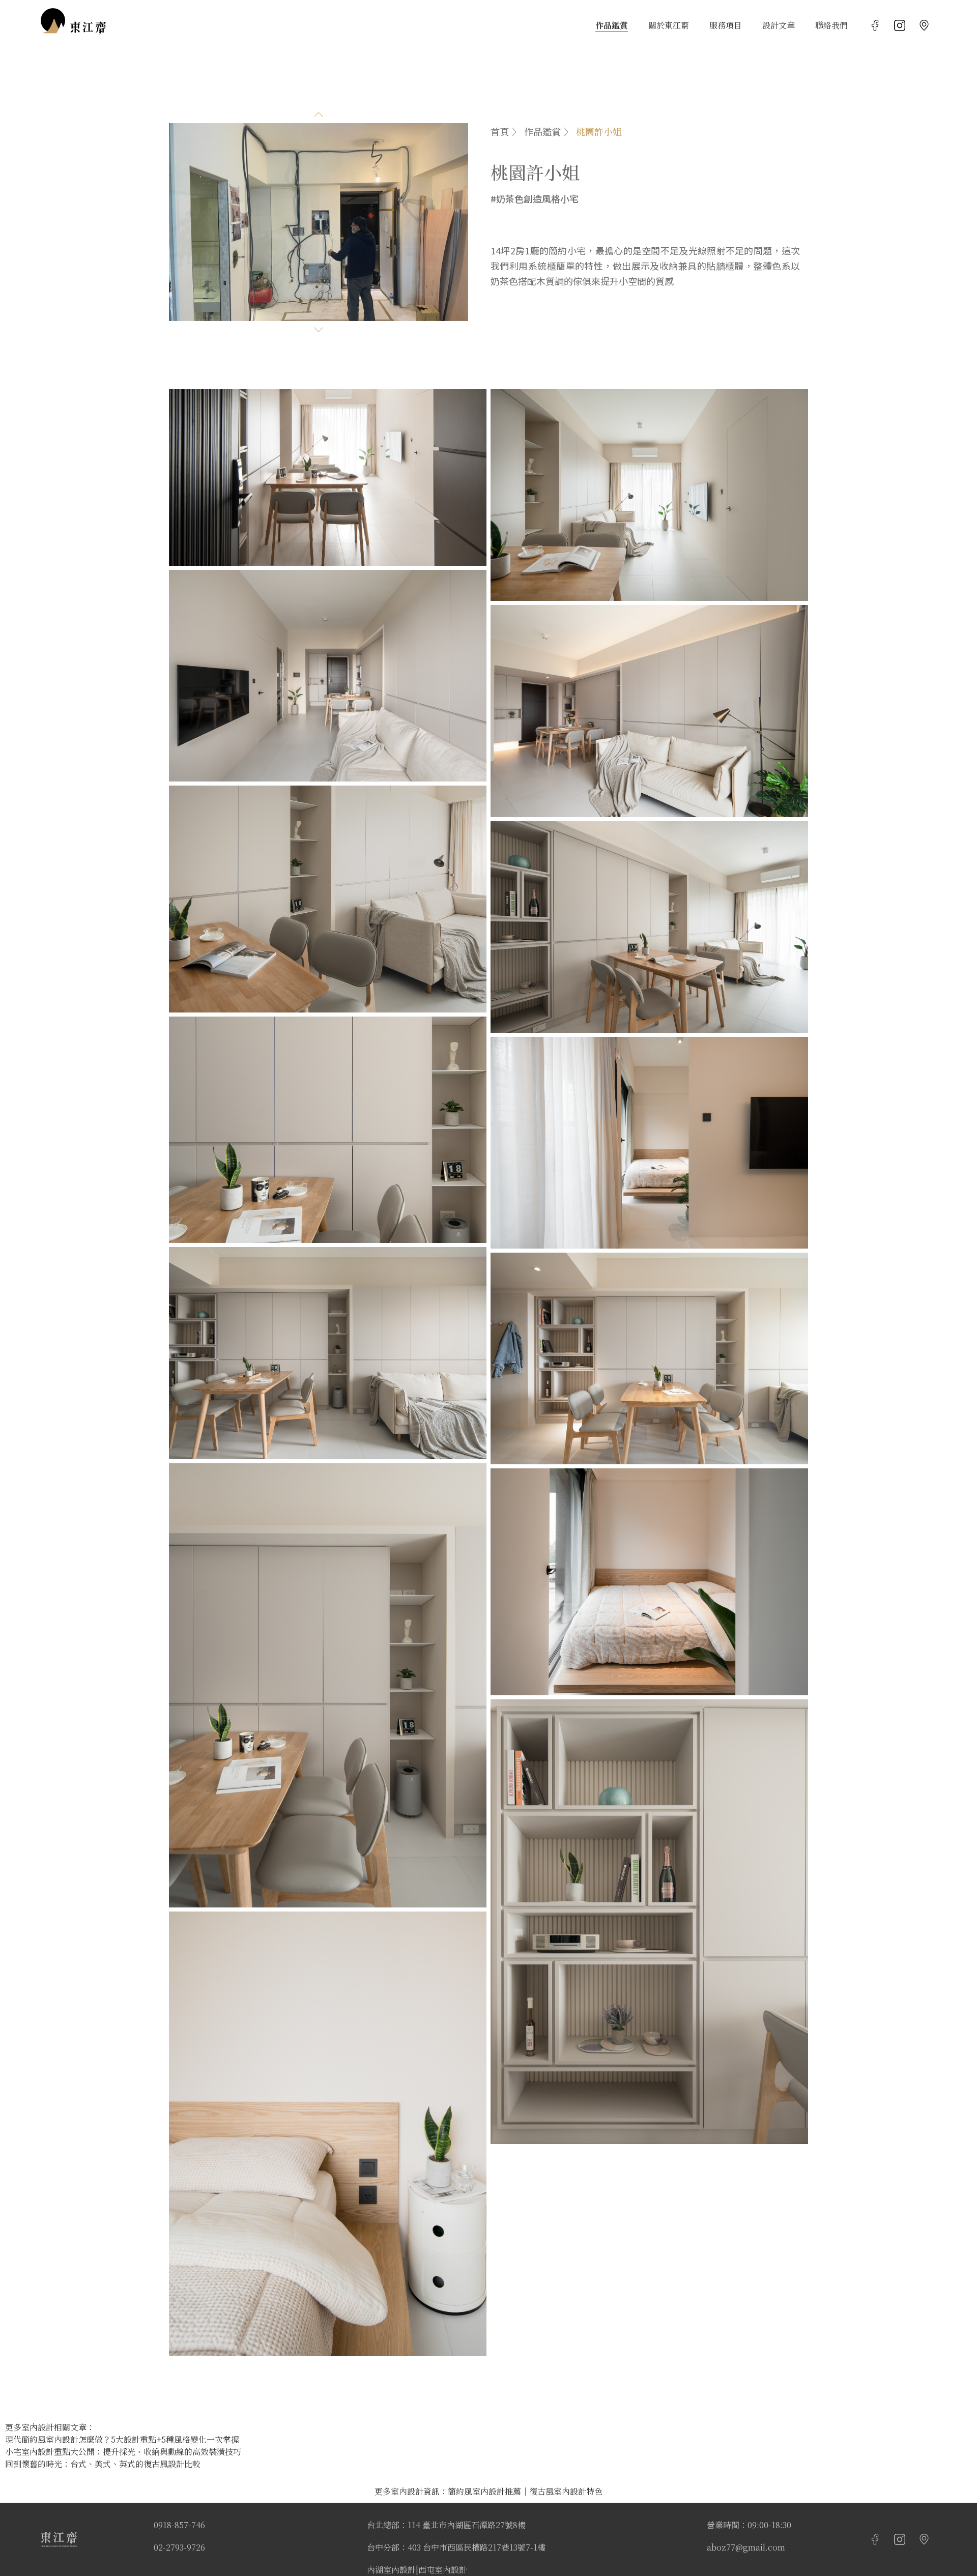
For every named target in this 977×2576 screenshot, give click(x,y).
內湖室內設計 (391, 2570)
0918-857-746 (179, 2525)
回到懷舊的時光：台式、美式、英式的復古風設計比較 (103, 2464)
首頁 (500, 131)
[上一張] (319, 114)
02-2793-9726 (179, 2547)
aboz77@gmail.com (746, 2547)
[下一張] (319, 330)
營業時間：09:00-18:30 (749, 2525)
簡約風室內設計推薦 (484, 2491)
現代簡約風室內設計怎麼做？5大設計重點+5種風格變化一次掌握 (122, 2439)
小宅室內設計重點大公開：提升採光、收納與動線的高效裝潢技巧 (123, 2452)
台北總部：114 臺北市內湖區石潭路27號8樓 (446, 2525)
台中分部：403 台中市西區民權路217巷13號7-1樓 (456, 2547)
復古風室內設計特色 (566, 2491)
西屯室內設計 (443, 2570)
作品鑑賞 (542, 131)
